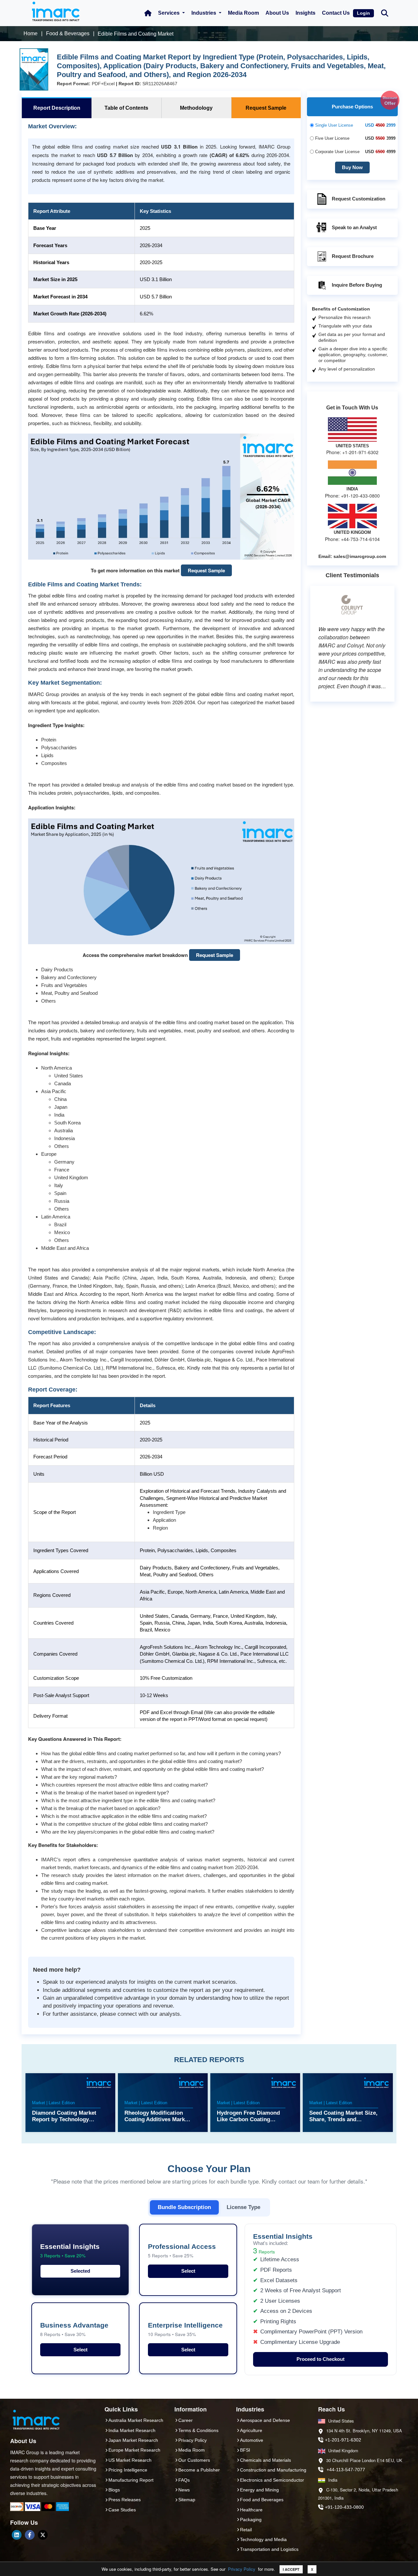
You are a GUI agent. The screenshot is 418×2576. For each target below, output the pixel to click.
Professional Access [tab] (182, 2251)
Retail (246, 2530)
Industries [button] (204, 13)
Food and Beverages (262, 2500)
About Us (277, 13)
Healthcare (251, 2510)
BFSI (245, 2450)
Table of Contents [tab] (126, 108)
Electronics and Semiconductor (272, 2480)
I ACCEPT (291, 2569)
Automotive (252, 2440)
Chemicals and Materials (265, 2460)
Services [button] (169, 13)
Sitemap (187, 2500)
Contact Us (336, 13)
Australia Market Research (136, 2420)
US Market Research (130, 2460)
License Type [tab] (243, 2207)
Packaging (251, 2520)
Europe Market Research (134, 2450)
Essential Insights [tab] (70, 2251)
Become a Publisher (199, 2470)
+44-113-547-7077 (346, 2470)
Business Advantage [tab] (74, 2329)
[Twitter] (43, 2535)
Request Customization (359, 199)
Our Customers (194, 2460)
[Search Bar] (385, 13)
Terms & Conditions (198, 2430)
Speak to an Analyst (354, 227)
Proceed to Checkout (321, 2359)
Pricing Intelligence (128, 2470)
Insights (305, 13)
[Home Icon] (148, 13)
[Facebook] (30, 2535)
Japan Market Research (133, 2440)
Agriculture (251, 2430)
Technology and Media (263, 2539)
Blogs (114, 2490)
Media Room (243, 13)
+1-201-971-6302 (343, 2440)
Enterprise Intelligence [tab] (185, 2329)
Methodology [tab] (196, 108)
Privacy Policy (242, 2569)
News (184, 2490)
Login (363, 13)
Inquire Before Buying (357, 285)
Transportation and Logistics (269, 2549)
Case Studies (122, 2510)
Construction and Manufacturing (273, 2470)
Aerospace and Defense (265, 2420)
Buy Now (352, 167)
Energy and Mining (259, 2490)
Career (185, 2420)
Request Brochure (353, 256)
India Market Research (132, 2430)
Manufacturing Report (131, 2480)
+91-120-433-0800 (344, 2507)
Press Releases (125, 2500)
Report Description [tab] (57, 108)
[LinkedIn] (17, 2535)
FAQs (184, 2480)
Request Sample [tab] (266, 108)
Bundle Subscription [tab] (184, 2207)
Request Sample (206, 570)
